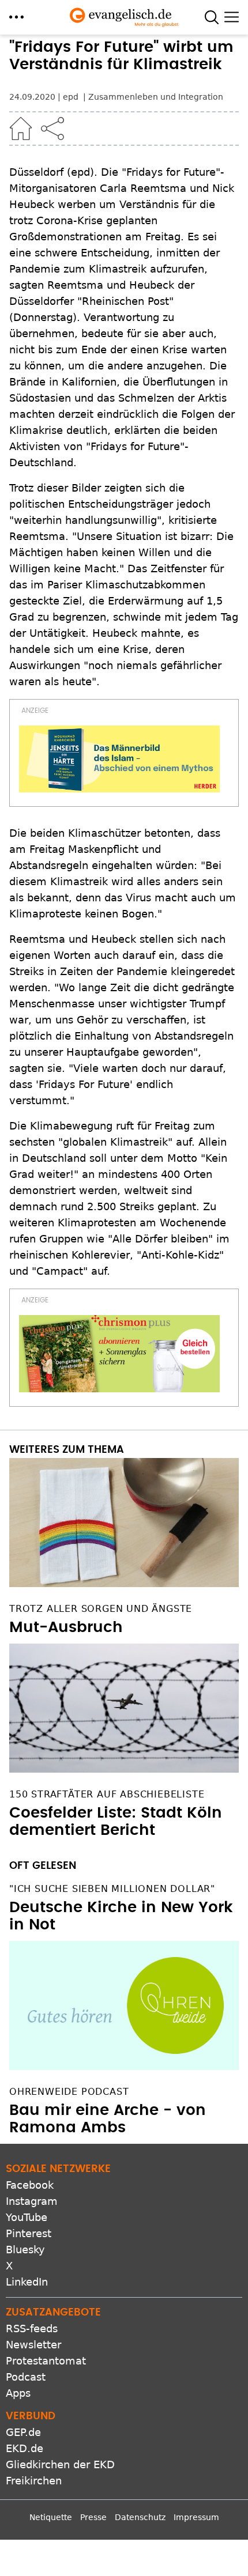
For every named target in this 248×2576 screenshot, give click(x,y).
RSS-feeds (32, 2328)
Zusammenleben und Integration (156, 97)
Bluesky (25, 2250)
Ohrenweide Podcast (69, 2092)
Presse (93, 2517)
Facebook (30, 2185)
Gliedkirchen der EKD (60, 2464)
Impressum (196, 2517)
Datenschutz (140, 2517)
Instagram (32, 2201)
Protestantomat (46, 2361)
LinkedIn (27, 2282)
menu (16, 17)
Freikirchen (34, 2481)
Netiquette (51, 2517)
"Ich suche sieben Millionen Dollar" (112, 1889)
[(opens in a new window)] (119, 759)
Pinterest (29, 2233)
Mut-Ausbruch (66, 1627)
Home (21, 129)
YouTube (27, 2217)
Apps (18, 2393)
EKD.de (25, 2448)
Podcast (26, 2377)
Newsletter (33, 2345)
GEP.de (23, 2432)
